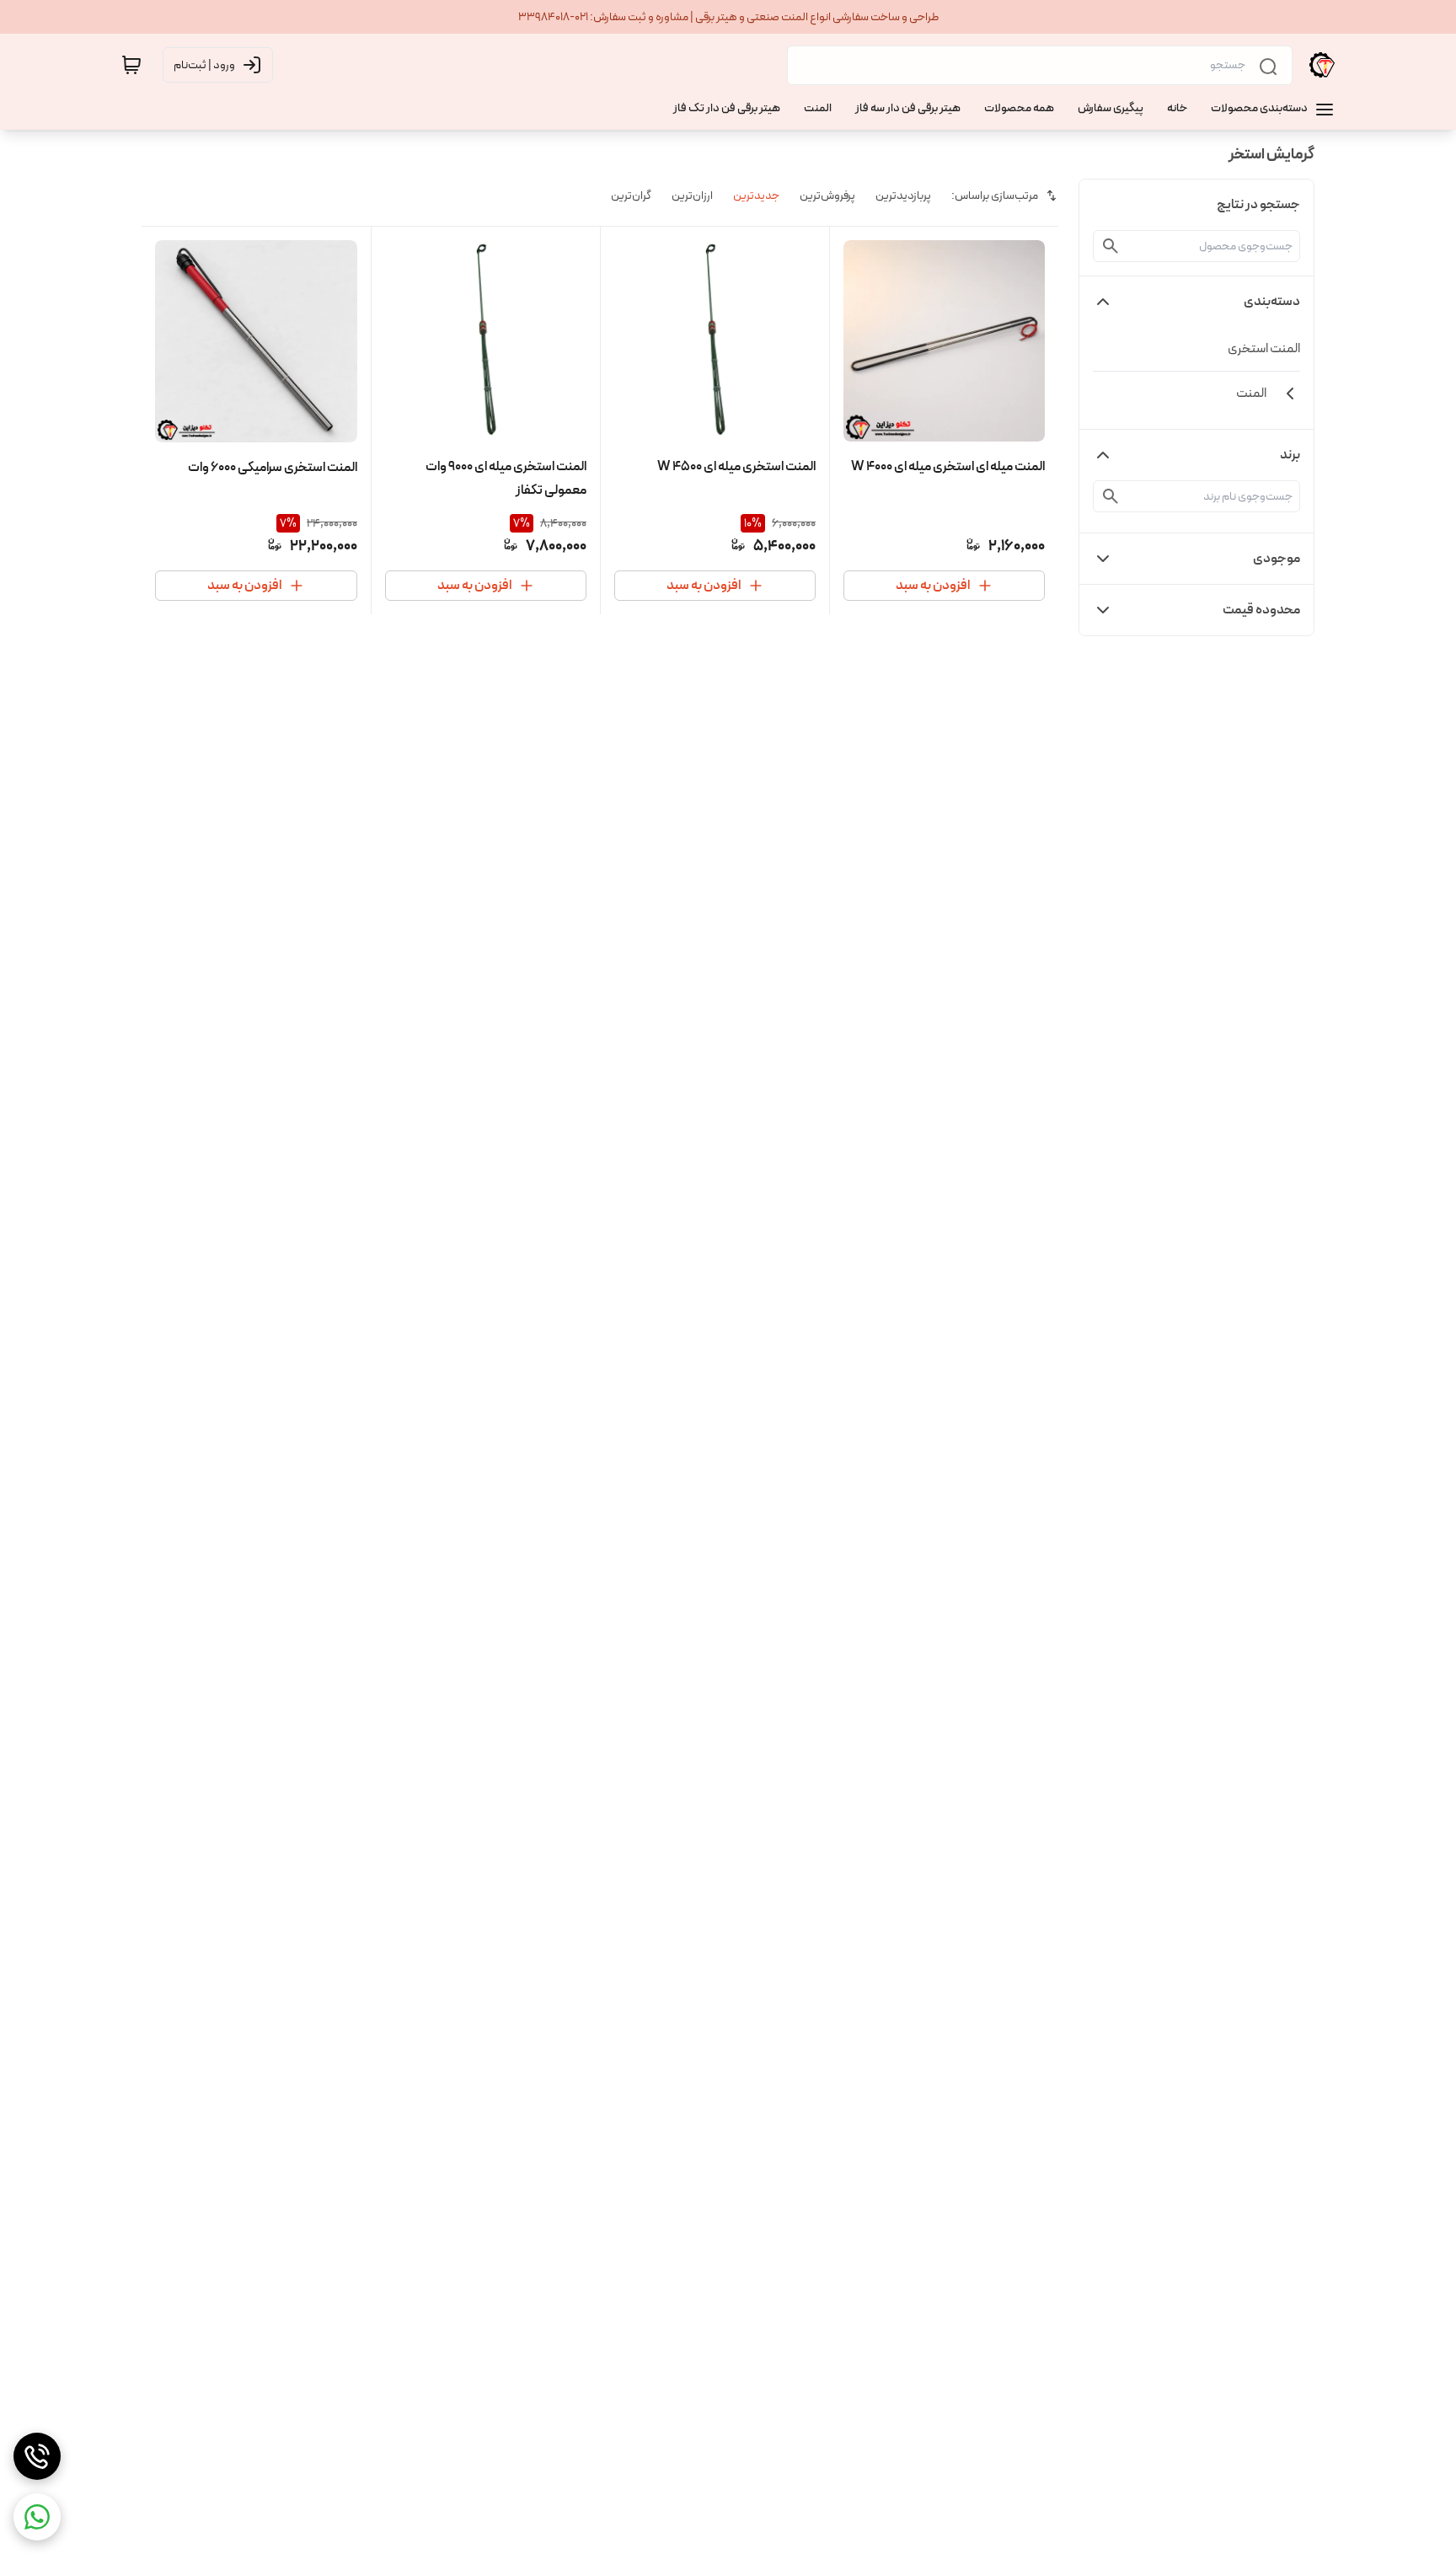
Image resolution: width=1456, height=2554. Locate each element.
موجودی (1277, 558)
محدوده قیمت (1261, 610)
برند (1290, 455)
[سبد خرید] (131, 65)
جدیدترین (756, 195)
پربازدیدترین (903, 195)
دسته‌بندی (1272, 301)
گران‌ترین (631, 195)
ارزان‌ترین (692, 195)
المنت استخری (1264, 348)
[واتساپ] (37, 2517)
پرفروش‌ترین (827, 195)
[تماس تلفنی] (37, 2456)
